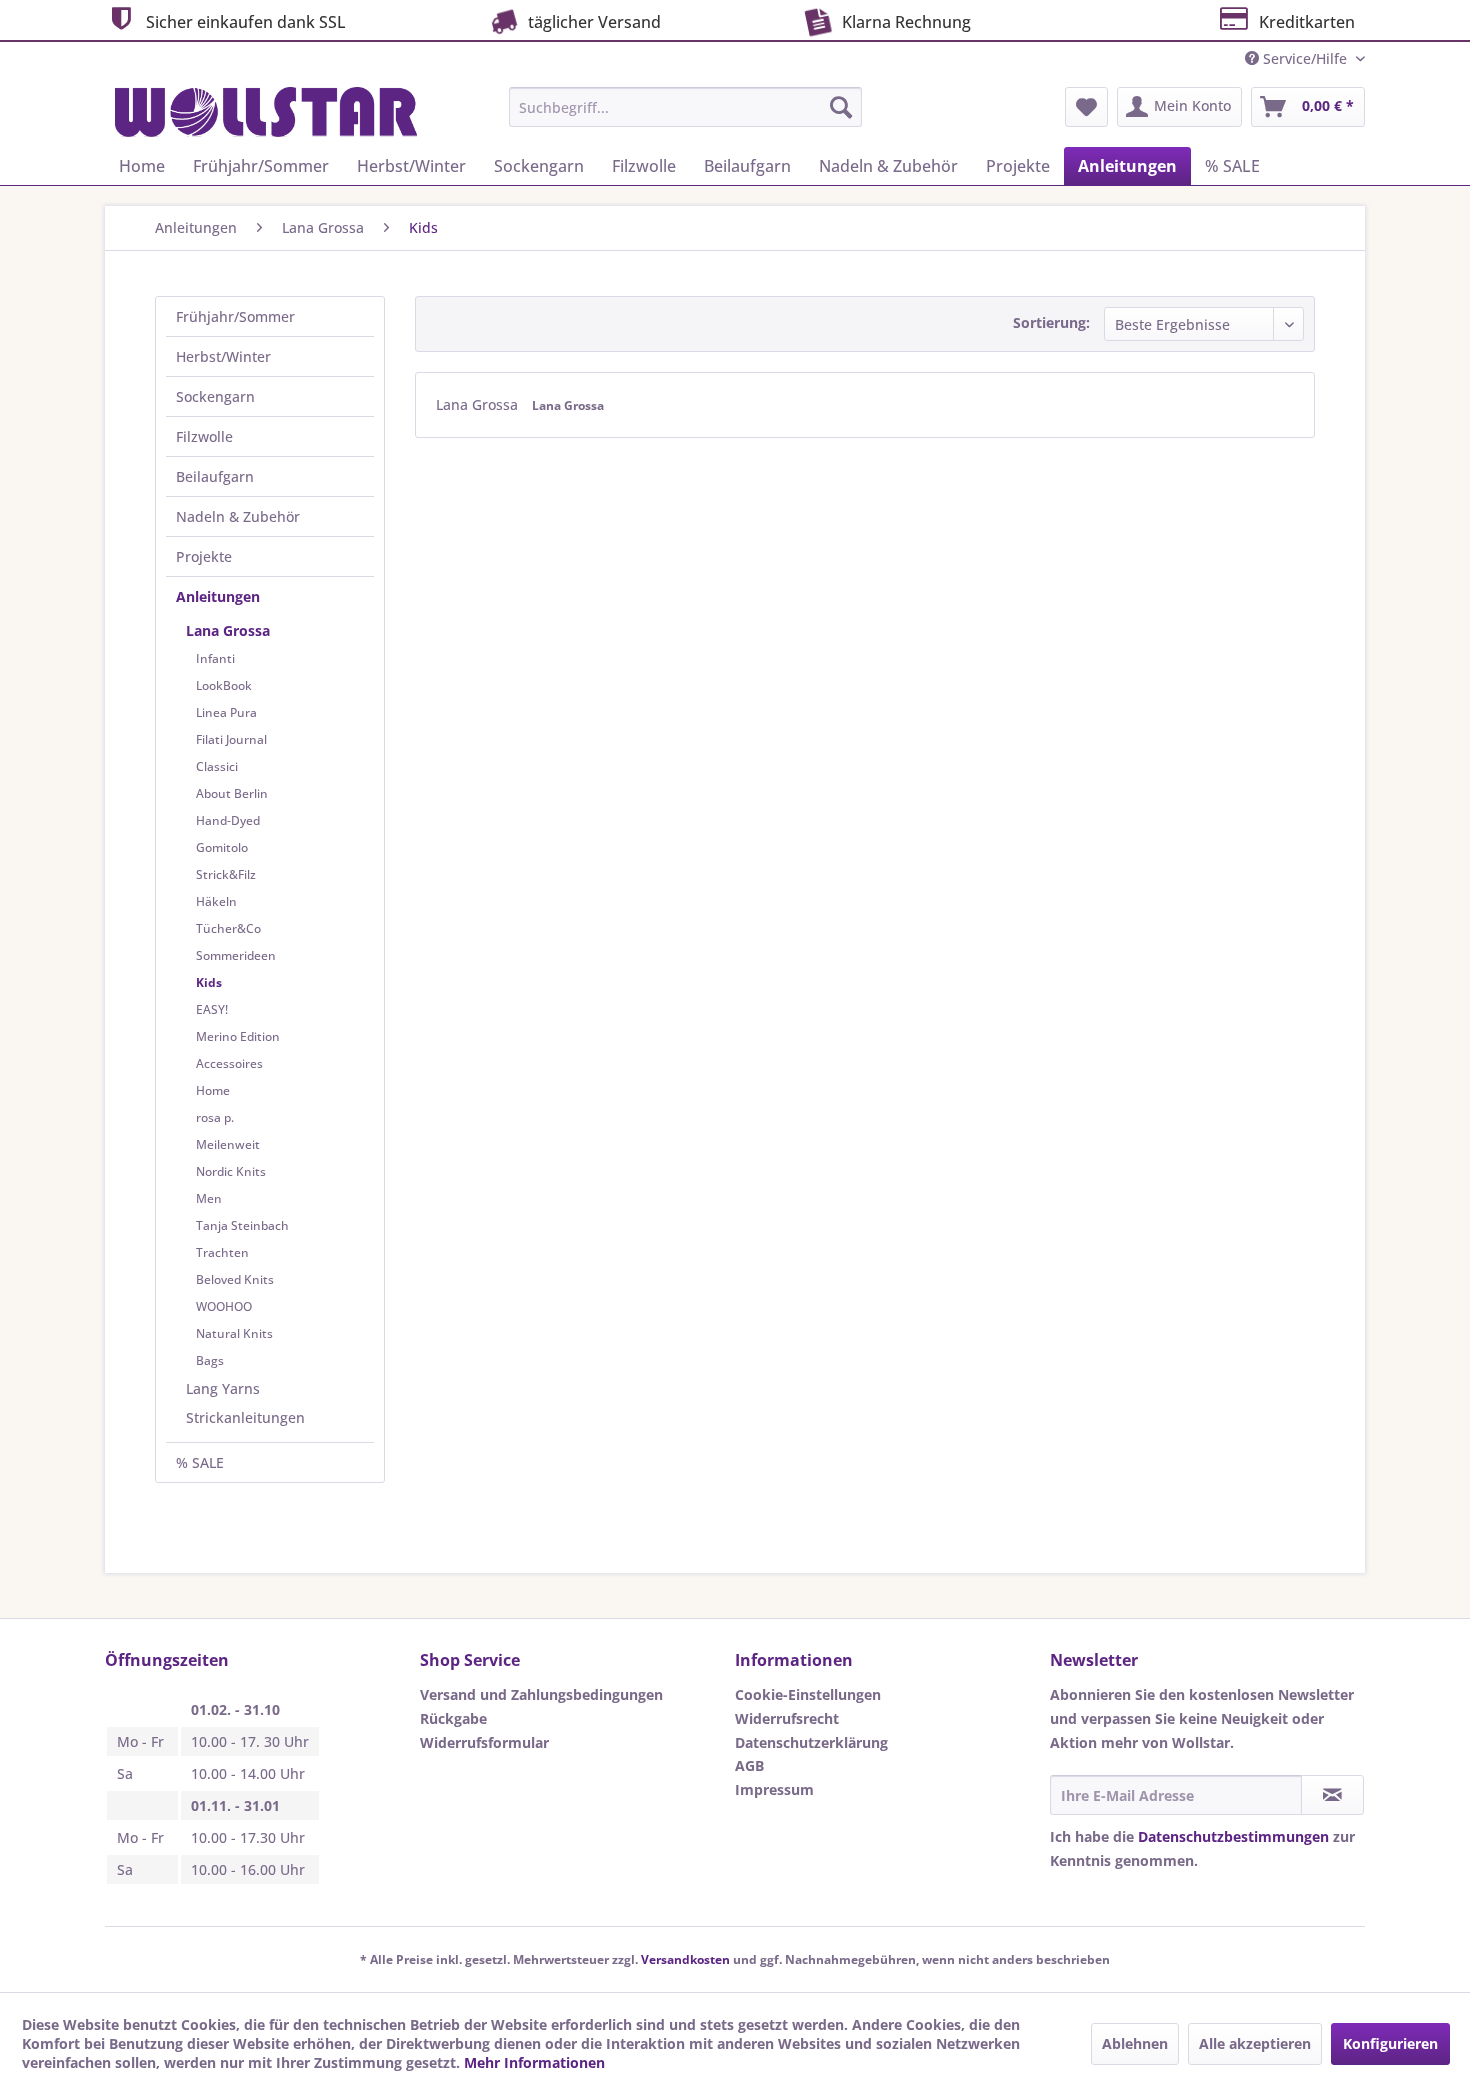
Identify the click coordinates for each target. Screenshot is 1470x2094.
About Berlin (232, 793)
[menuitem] (685, 107)
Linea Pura (226, 712)
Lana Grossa (228, 630)
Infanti (215, 658)
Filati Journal (231, 739)
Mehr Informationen (534, 2062)
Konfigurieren (1390, 2043)
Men (209, 1198)
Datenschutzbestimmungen (1233, 1836)
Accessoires (229, 1063)
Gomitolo (222, 847)
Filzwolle (204, 436)
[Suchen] (841, 107)
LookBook (224, 685)
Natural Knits (234, 1333)
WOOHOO (224, 1306)
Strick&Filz (226, 874)
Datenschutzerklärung (811, 1742)
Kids (209, 982)
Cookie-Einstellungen (808, 1694)
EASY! (212, 1009)
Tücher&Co (228, 928)
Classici (217, 766)
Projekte (204, 556)
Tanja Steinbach (242, 1225)
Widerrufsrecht (787, 1718)
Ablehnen (1135, 2043)
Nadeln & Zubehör (238, 516)
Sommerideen (236, 955)
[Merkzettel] (1086, 107)
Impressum (774, 1789)
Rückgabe (453, 1718)
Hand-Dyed (228, 820)
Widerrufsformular (484, 1742)
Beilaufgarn (215, 476)
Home (213, 1090)
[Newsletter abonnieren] (1332, 1795)
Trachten (222, 1252)
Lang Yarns (223, 1388)
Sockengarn (215, 396)
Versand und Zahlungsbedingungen (541, 1694)
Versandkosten (685, 1959)
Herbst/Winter (223, 356)
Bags (210, 1360)
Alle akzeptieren (1255, 2043)
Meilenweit (228, 1144)
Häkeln (216, 901)
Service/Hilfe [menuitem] (1305, 58)
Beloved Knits (235, 1279)
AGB (749, 1765)
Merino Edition (238, 1036)
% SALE (200, 1462)
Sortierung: (1051, 322)
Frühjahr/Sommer (235, 316)
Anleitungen (218, 596)
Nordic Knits (231, 1171)
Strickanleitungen (245, 1417)
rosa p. (215, 1117)
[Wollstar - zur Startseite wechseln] (266, 112)
